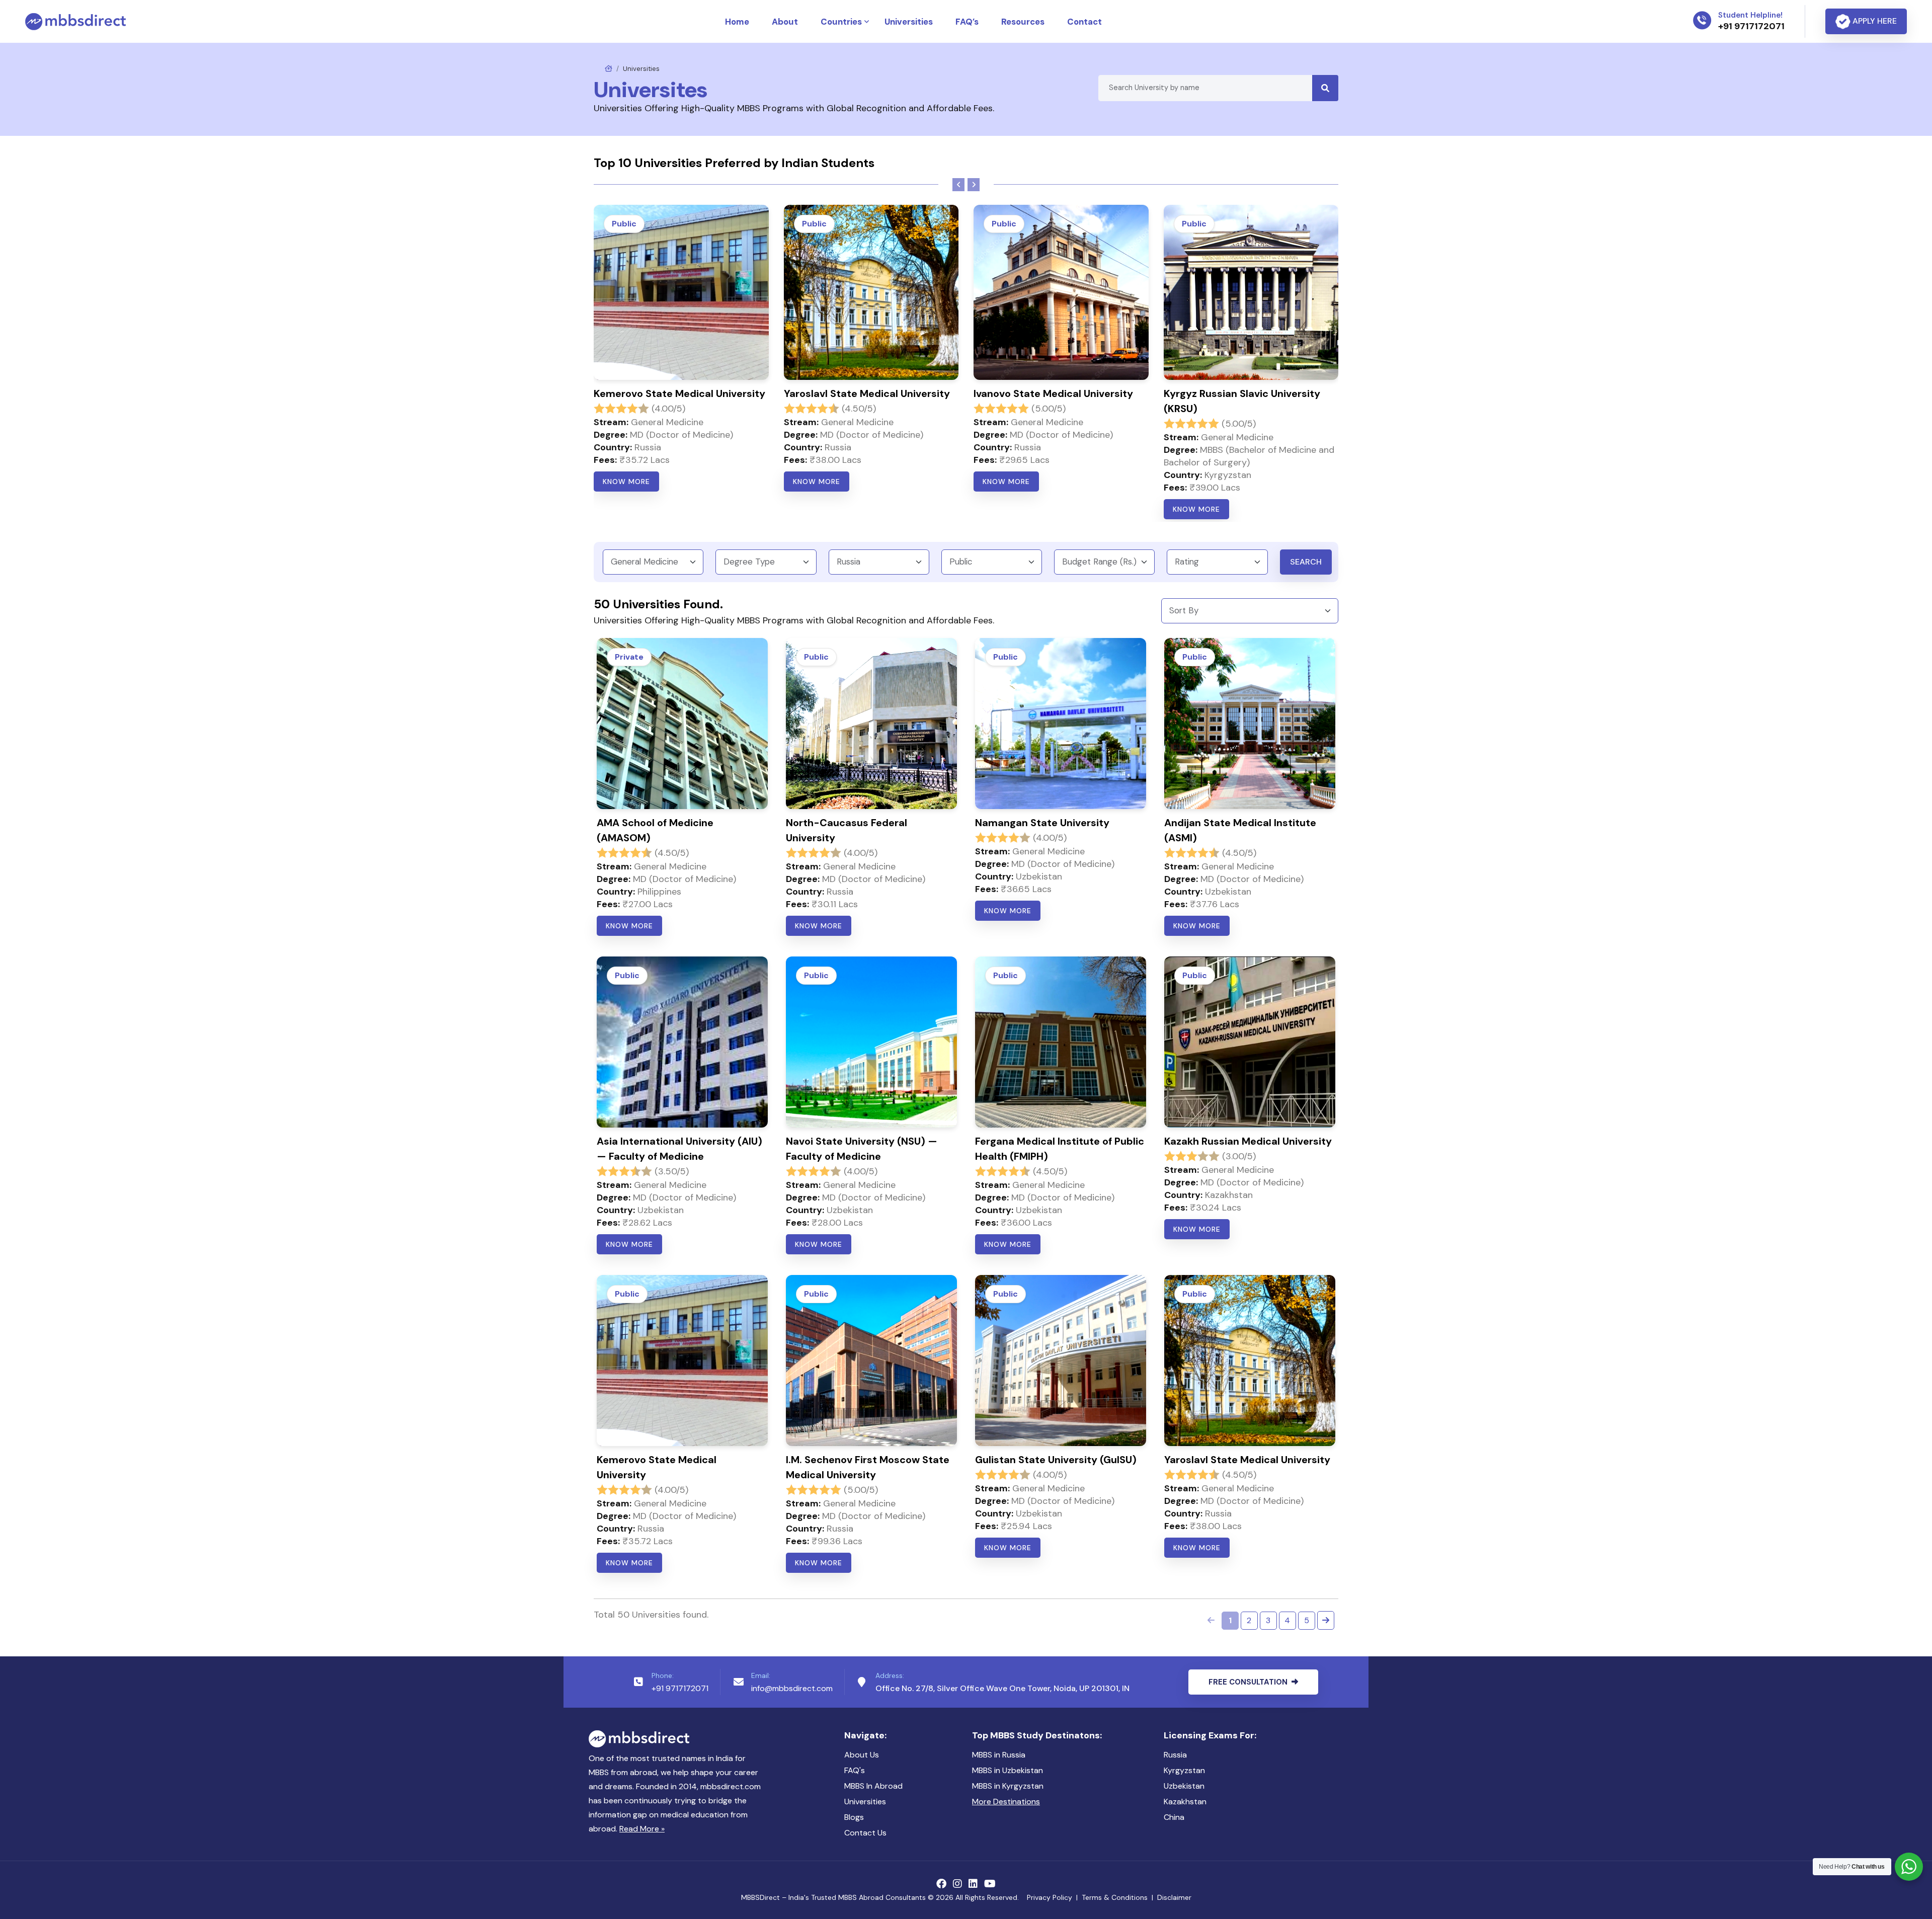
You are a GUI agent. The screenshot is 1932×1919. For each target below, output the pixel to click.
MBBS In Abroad (873, 1786)
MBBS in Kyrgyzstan (1008, 1786)
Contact (1084, 22)
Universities (909, 22)
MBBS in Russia (999, 1755)
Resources (1023, 22)
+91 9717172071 (680, 1688)
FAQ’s (967, 22)
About (785, 22)
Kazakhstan (1185, 1802)
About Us (862, 1755)
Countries (841, 22)
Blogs (854, 1817)
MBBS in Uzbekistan (1008, 1770)
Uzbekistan (1184, 1786)
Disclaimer (1174, 1897)
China (1174, 1817)
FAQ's (855, 1770)
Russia (1175, 1755)
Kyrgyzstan (1184, 1770)
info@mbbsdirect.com (792, 1688)
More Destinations (1006, 1802)
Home (737, 22)
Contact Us (865, 1833)
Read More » (642, 1829)
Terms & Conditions (1115, 1897)
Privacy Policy (1050, 1897)
